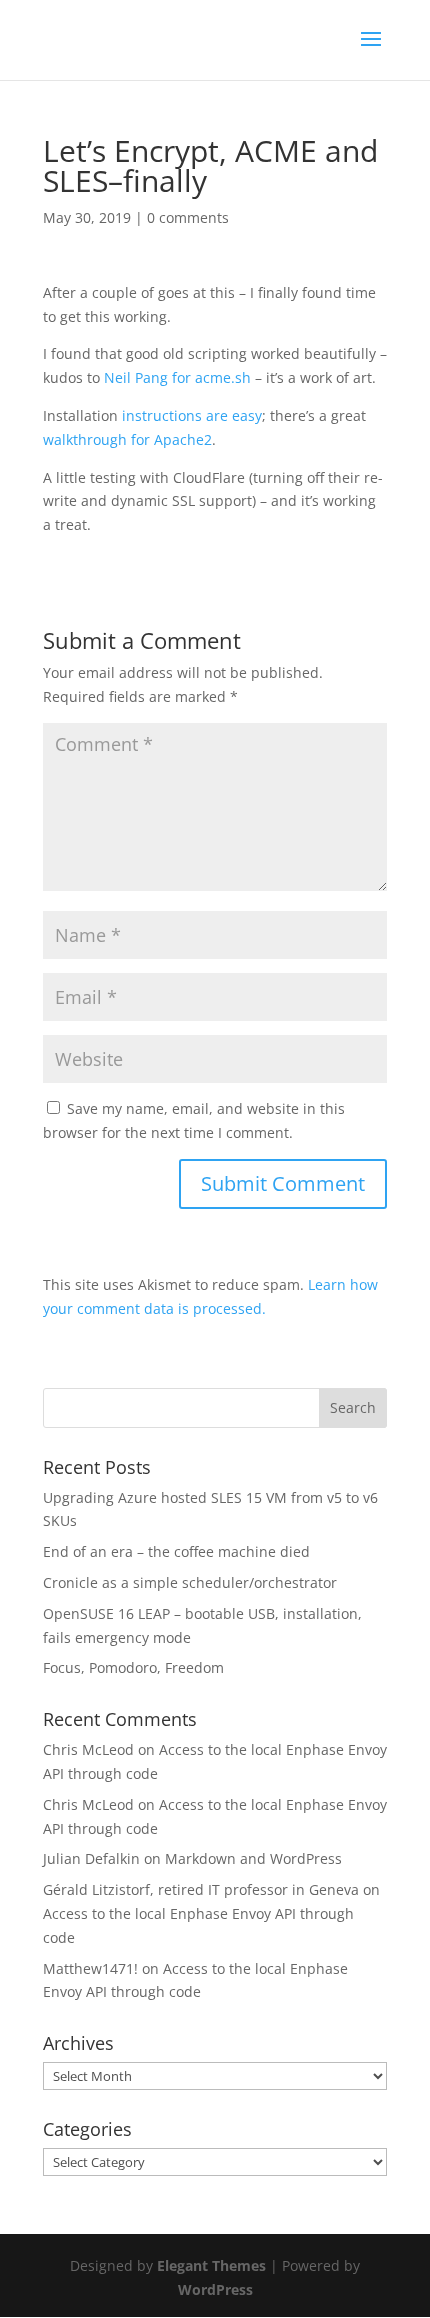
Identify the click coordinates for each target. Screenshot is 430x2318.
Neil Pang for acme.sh (177, 377)
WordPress (215, 2289)
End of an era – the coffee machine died (176, 1551)
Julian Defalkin (91, 1858)
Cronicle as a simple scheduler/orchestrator (190, 1582)
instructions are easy (192, 415)
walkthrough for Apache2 (127, 439)
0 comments (188, 217)
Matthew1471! (90, 1968)
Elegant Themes (211, 2265)
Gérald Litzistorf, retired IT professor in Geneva (201, 1889)
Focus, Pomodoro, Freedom (133, 1667)
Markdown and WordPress (253, 1858)
